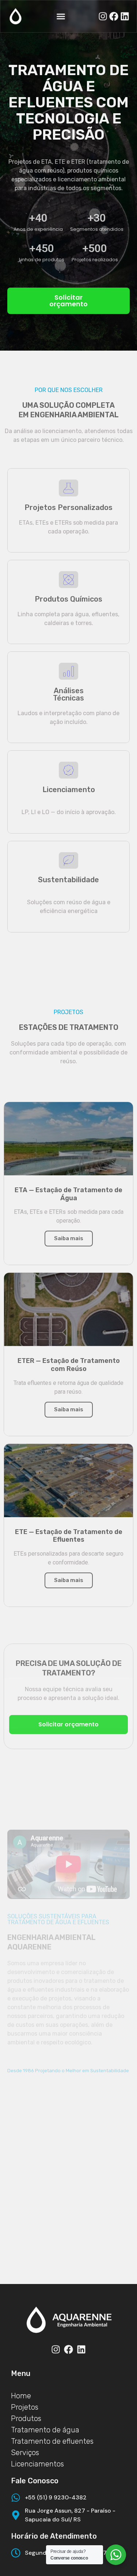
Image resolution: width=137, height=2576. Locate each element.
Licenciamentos (37, 2464)
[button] (68, 301)
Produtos (26, 2418)
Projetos (25, 2407)
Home (21, 2396)
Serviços (25, 2453)
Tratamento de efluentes (52, 2441)
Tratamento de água (45, 2430)
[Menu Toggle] (61, 16)
